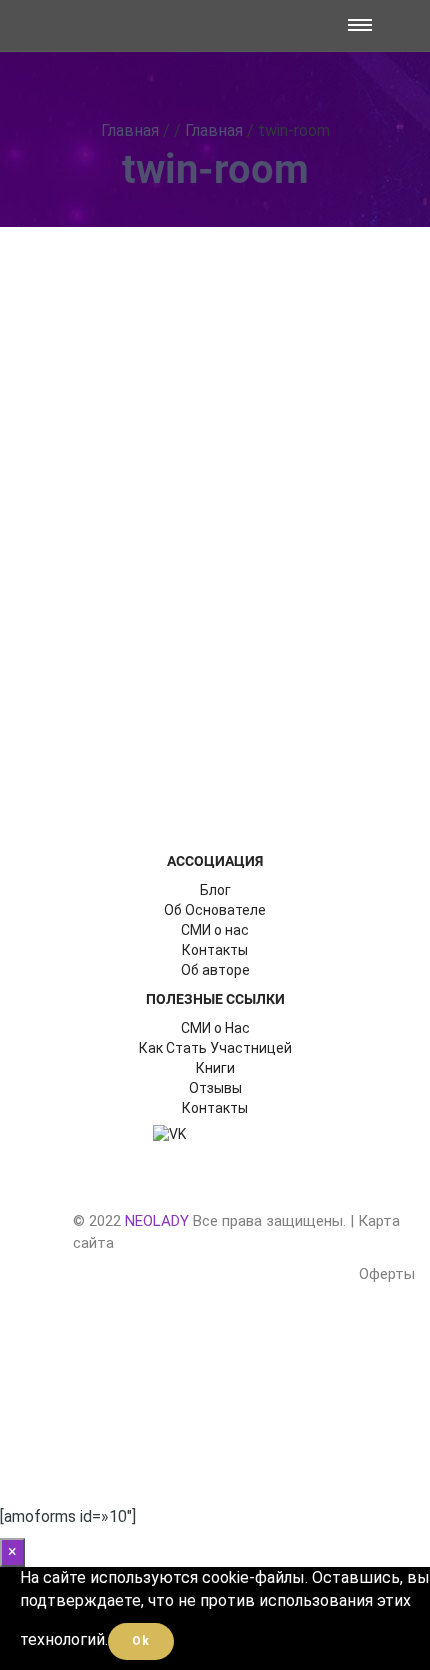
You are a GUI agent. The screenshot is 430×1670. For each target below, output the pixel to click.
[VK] (171, 1134)
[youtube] (256, 1134)
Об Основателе (215, 910)
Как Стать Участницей (215, 1048)
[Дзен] (213, 1134)
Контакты (215, 950)
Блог (215, 890)
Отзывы (215, 1088)
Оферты (387, 1274)
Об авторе (215, 970)
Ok (141, 1641)
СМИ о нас (215, 930)
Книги (215, 1068)
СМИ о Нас (215, 1028)
